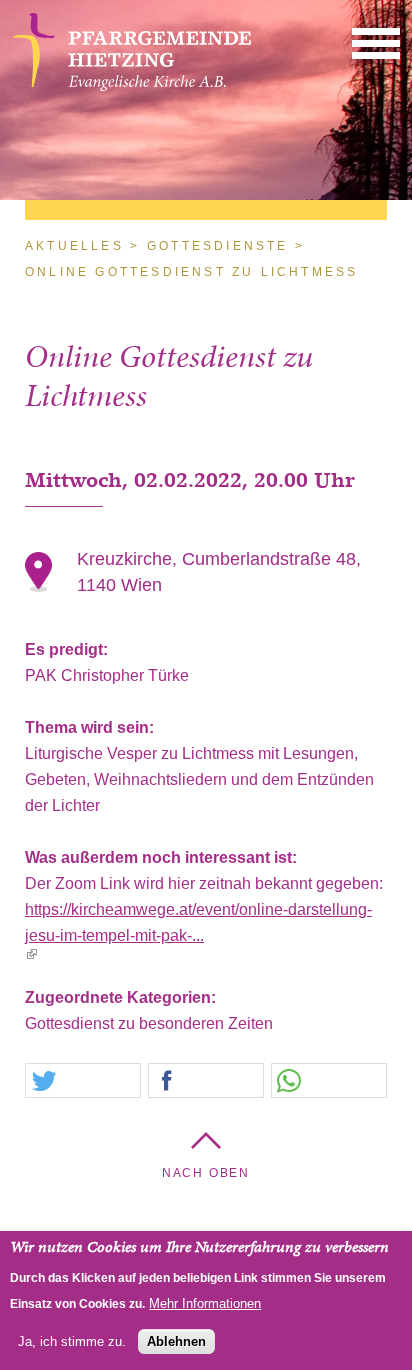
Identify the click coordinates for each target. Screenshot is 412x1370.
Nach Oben (206, 1173)
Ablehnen (176, 1341)
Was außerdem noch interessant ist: (163, 857)
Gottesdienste (218, 246)
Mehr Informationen (205, 1303)
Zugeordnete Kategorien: (122, 997)
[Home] (132, 85)
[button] (376, 42)
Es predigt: (68, 649)
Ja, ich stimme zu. (72, 1341)
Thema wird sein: (91, 727)
